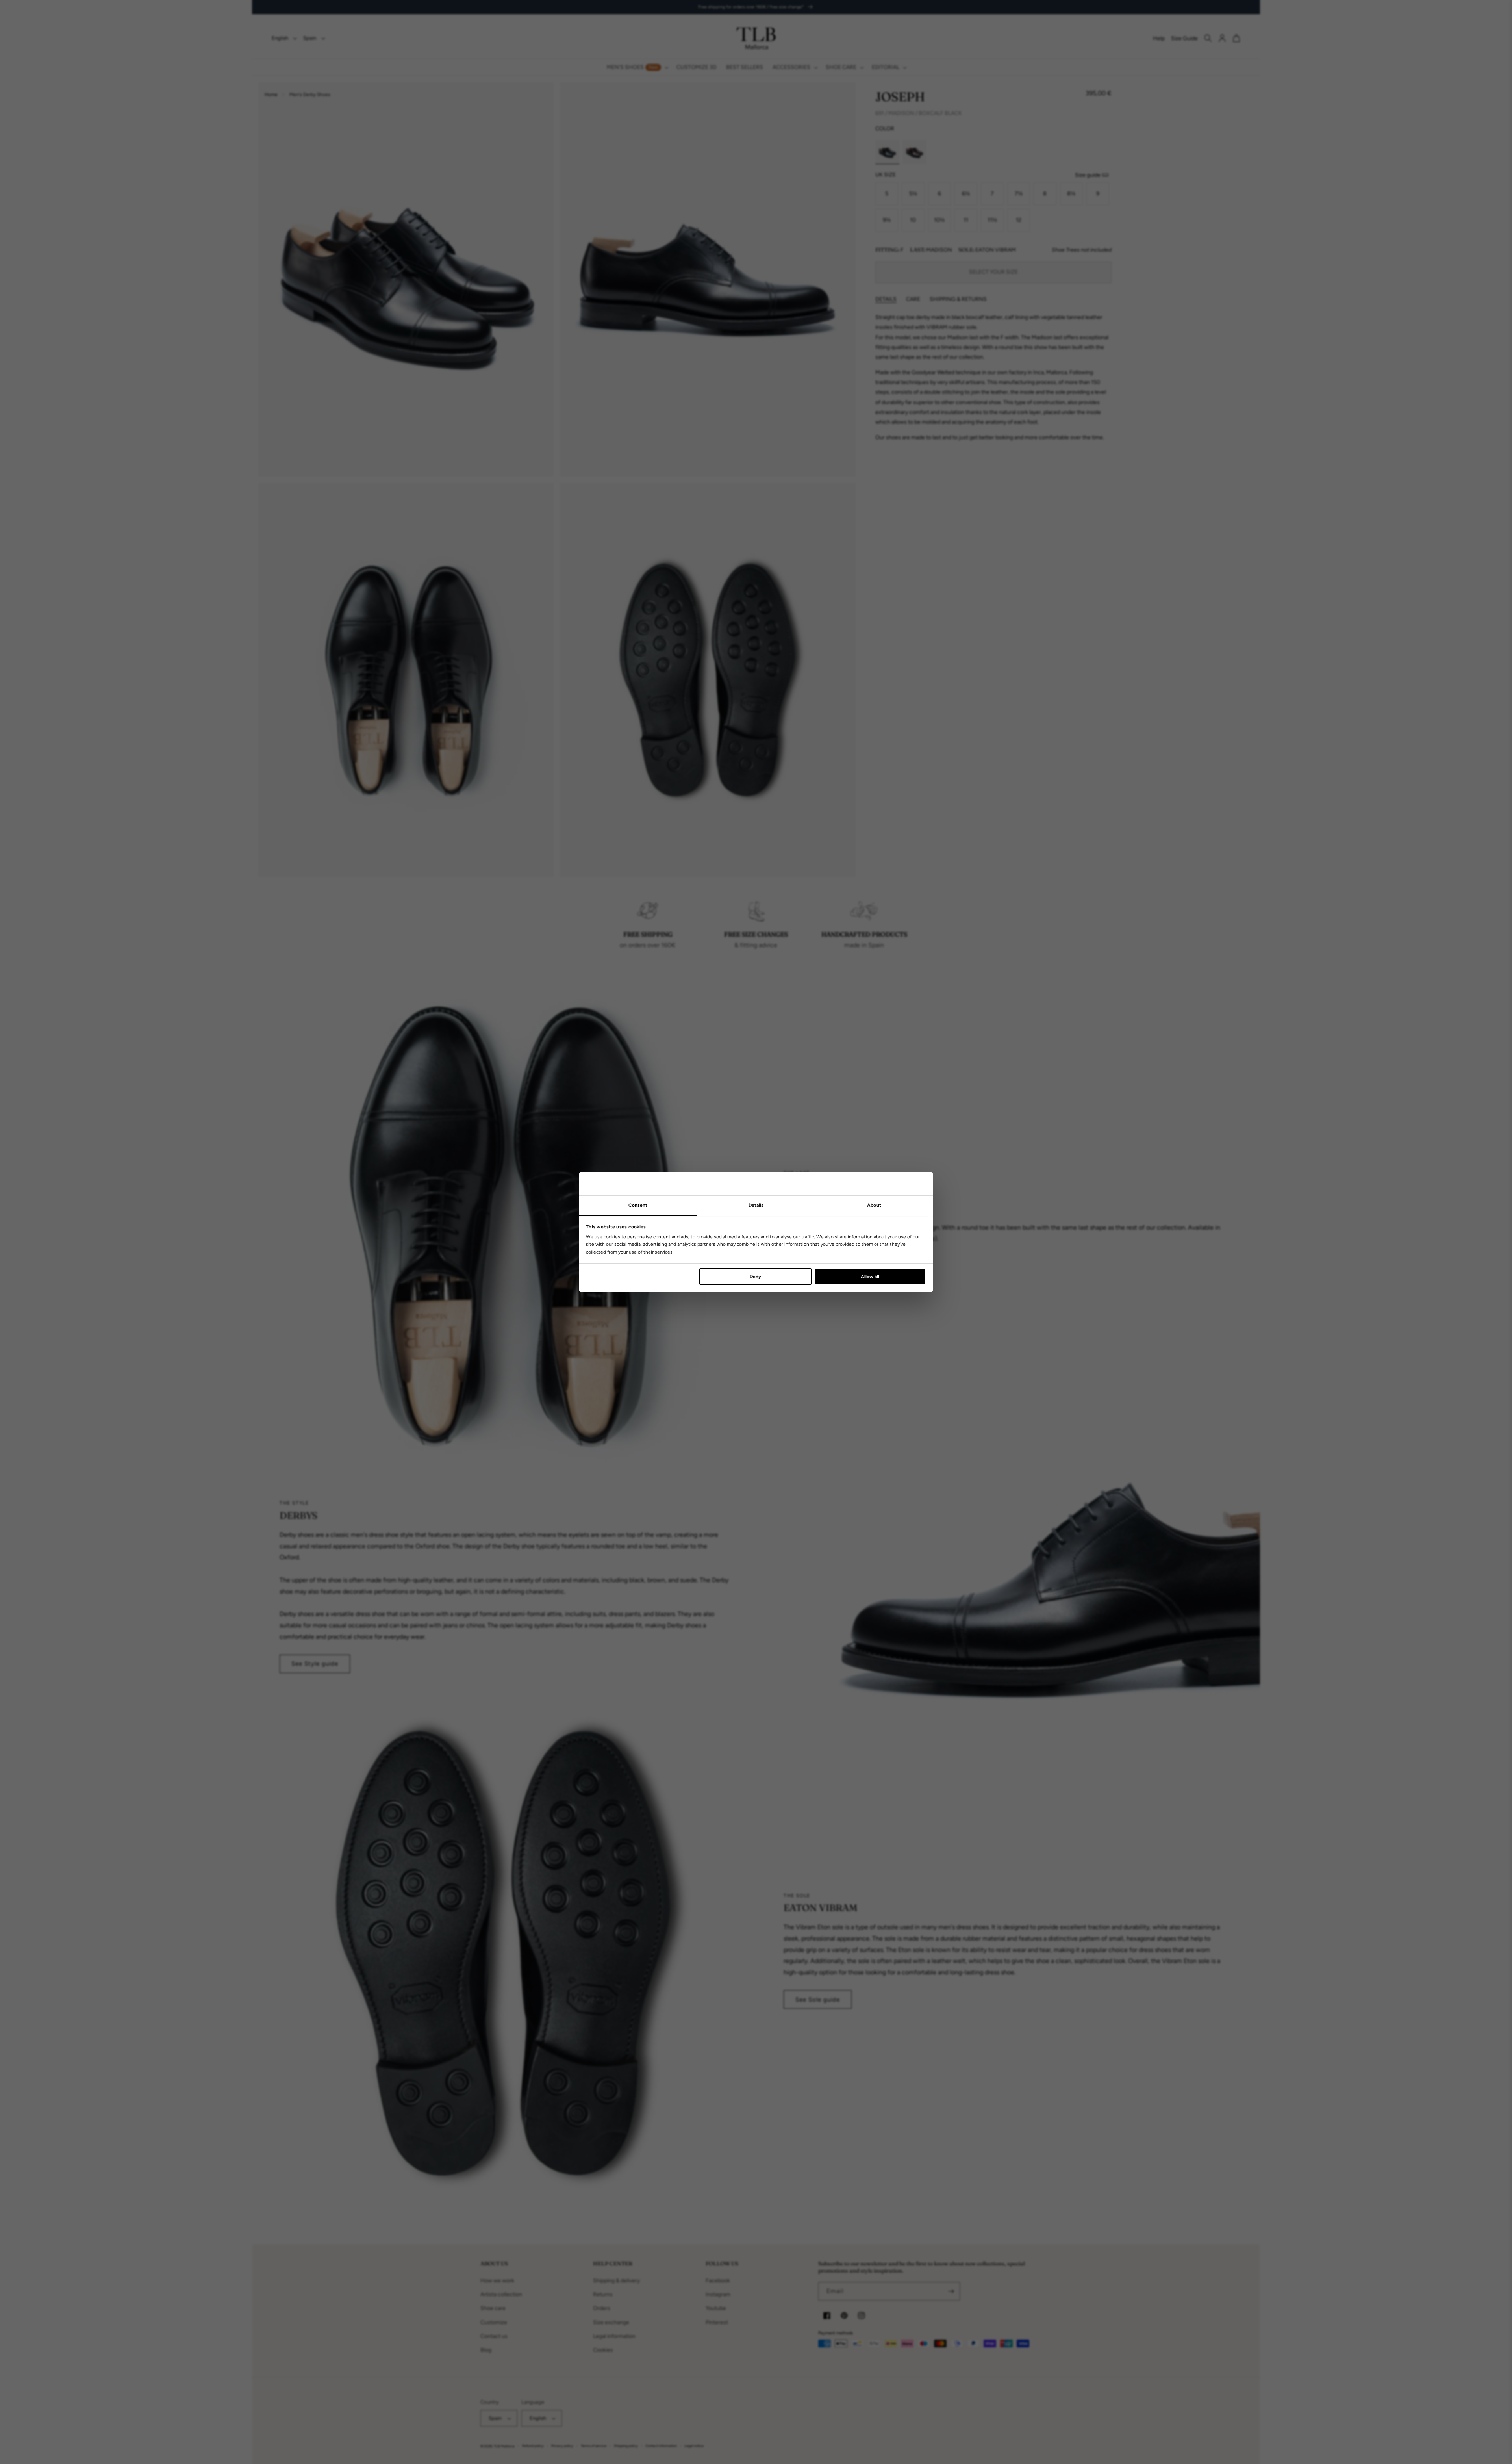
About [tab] (874, 1205)
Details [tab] (756, 1205)
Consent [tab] (638, 1205)
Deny (755, 1277)
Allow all (870, 1277)
